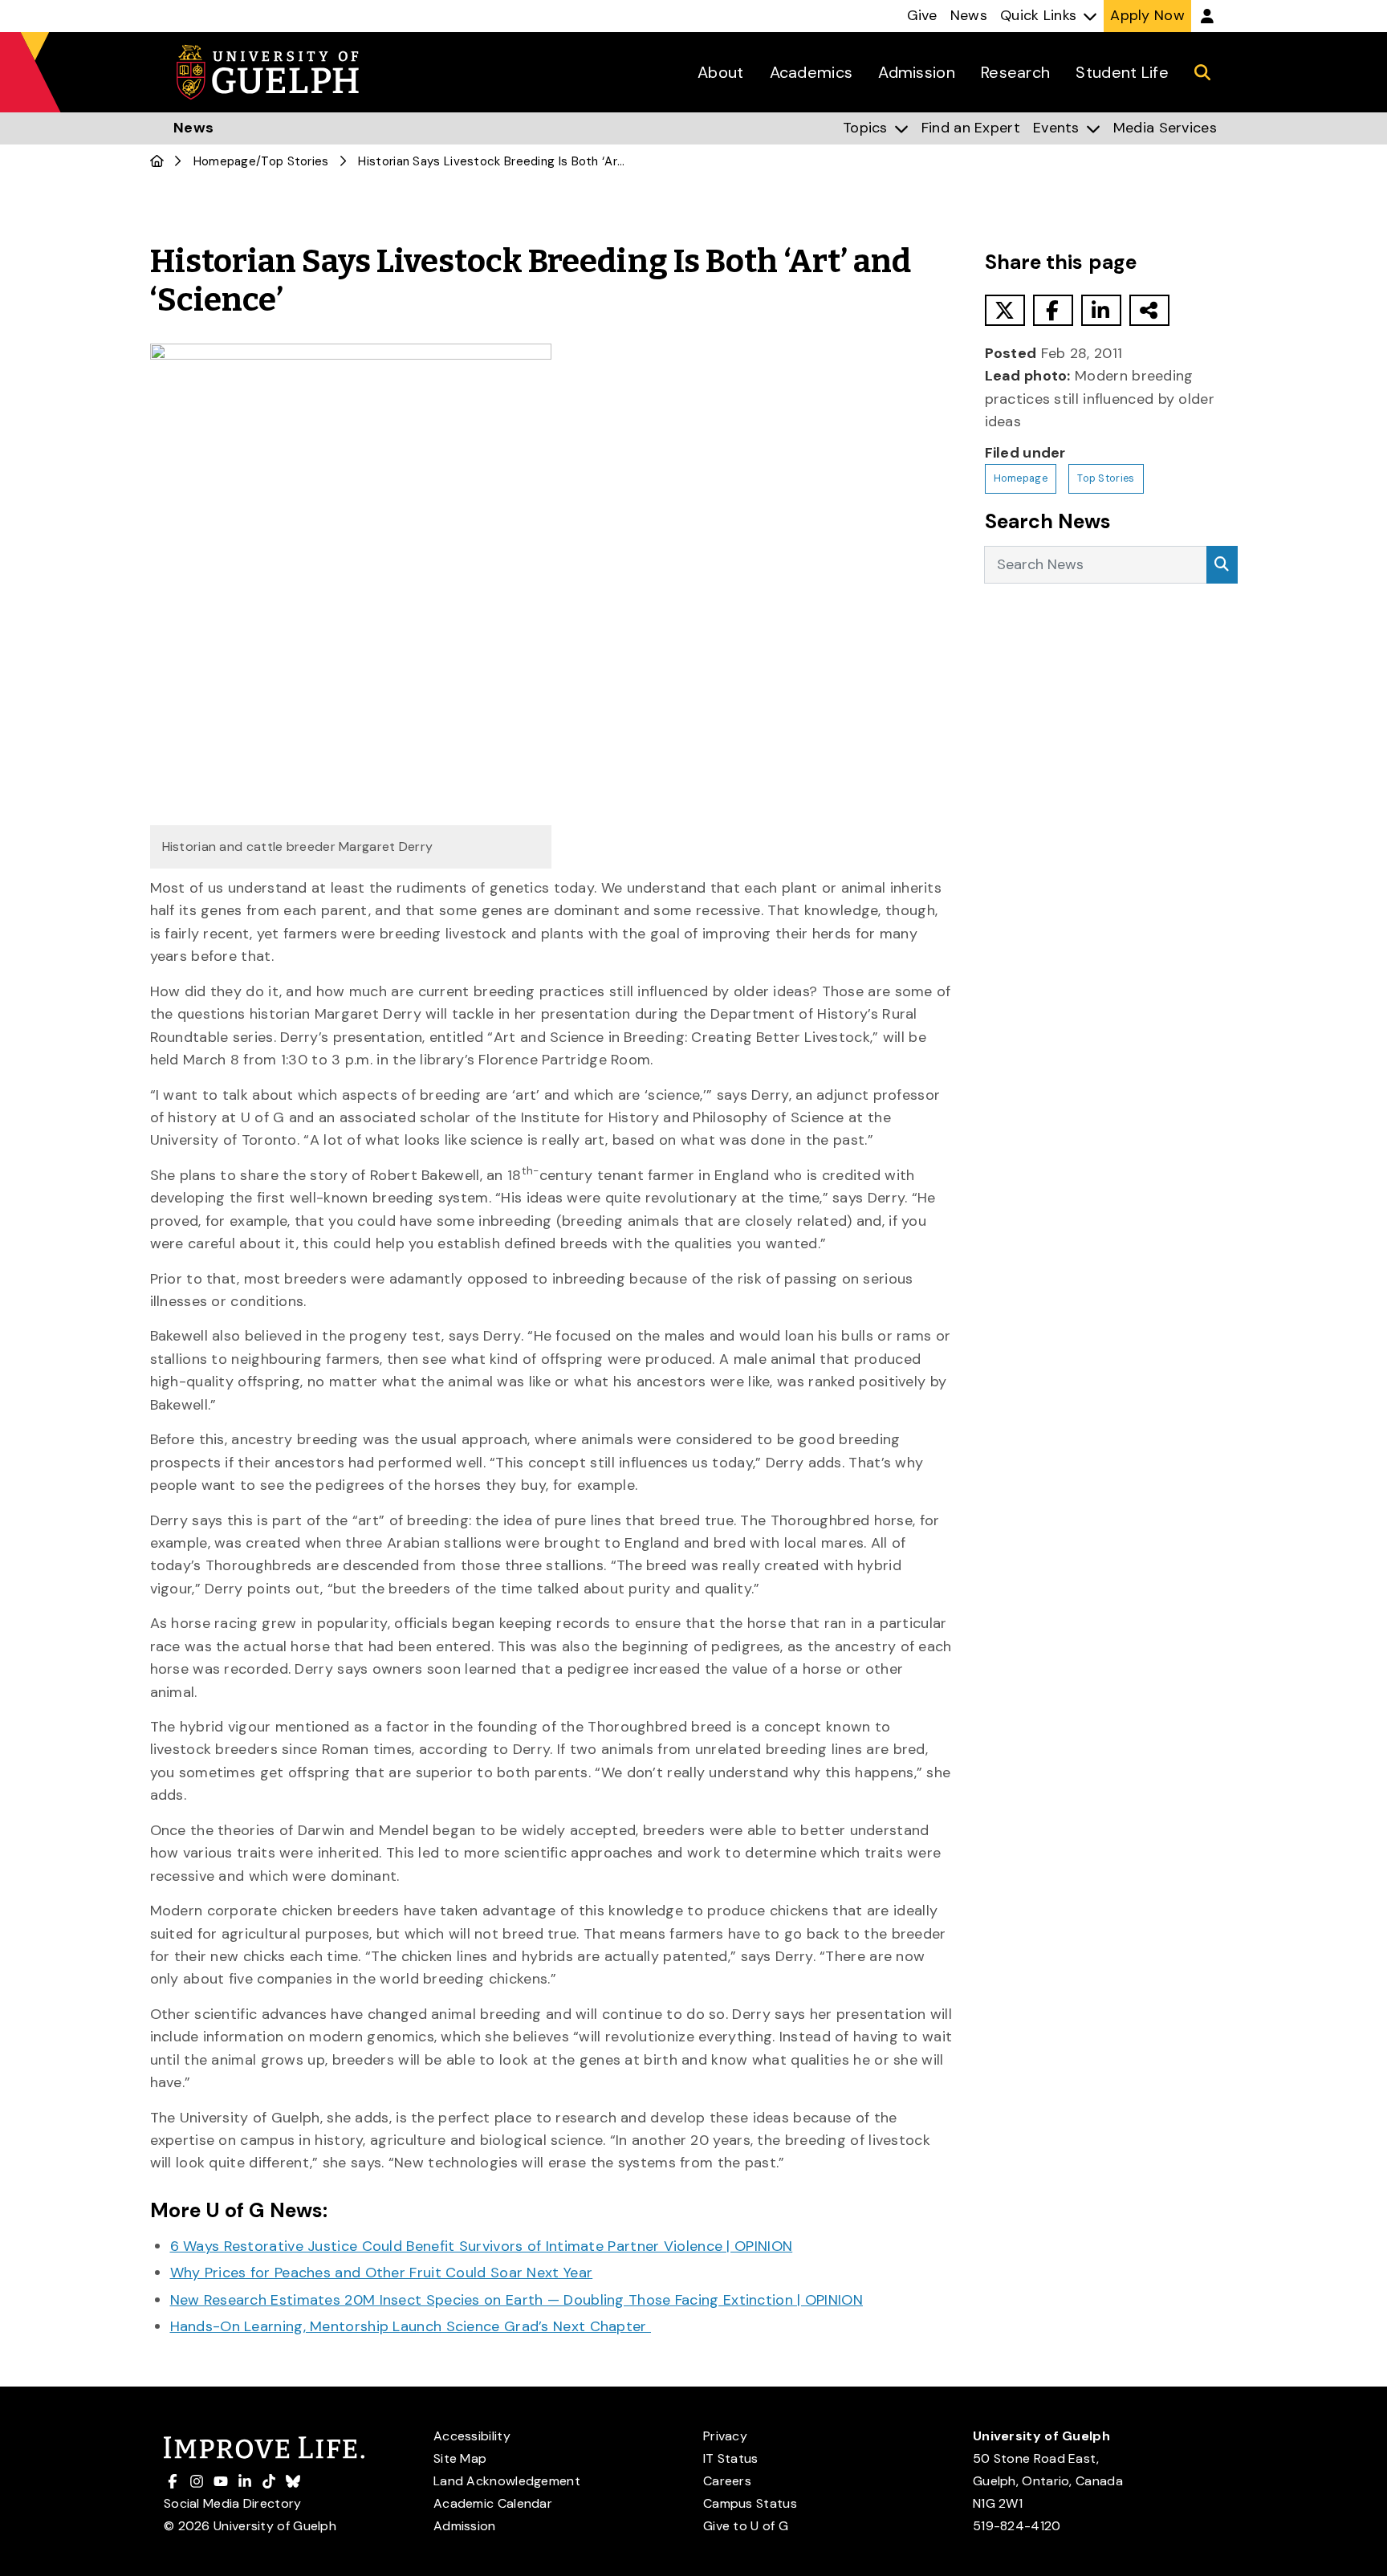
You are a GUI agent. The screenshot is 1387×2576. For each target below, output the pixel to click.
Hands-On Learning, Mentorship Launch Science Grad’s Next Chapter (411, 2326)
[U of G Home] (157, 161)
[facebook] (1053, 310)
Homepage (225, 161)
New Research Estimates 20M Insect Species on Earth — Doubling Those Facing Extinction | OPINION (517, 2300)
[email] (1149, 310)
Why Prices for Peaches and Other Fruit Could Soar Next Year (382, 2273)
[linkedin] (1101, 310)
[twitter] (1005, 310)
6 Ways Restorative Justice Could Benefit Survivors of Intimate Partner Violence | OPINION (482, 2246)
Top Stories (295, 161)
